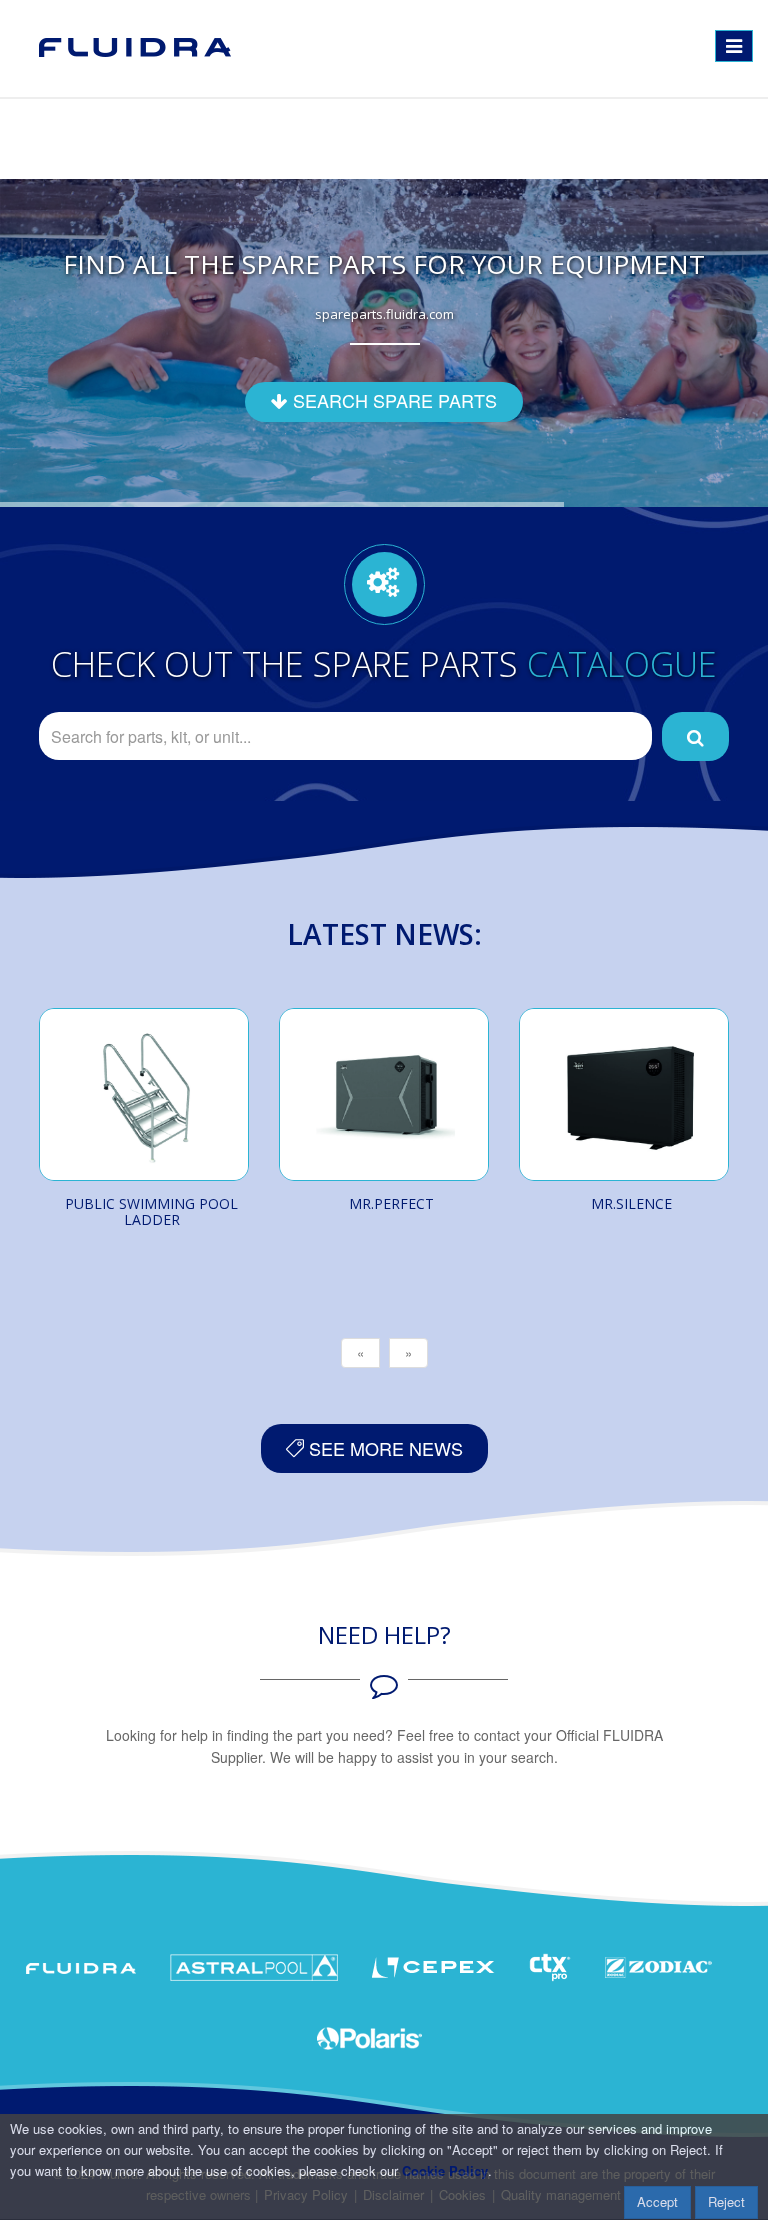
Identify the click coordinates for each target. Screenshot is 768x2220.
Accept (657, 2201)
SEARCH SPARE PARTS (392, 400)
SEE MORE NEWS (383, 1448)
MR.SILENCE (631, 1203)
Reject (726, 2201)
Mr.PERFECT (391, 1203)
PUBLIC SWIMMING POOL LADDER (151, 1211)
